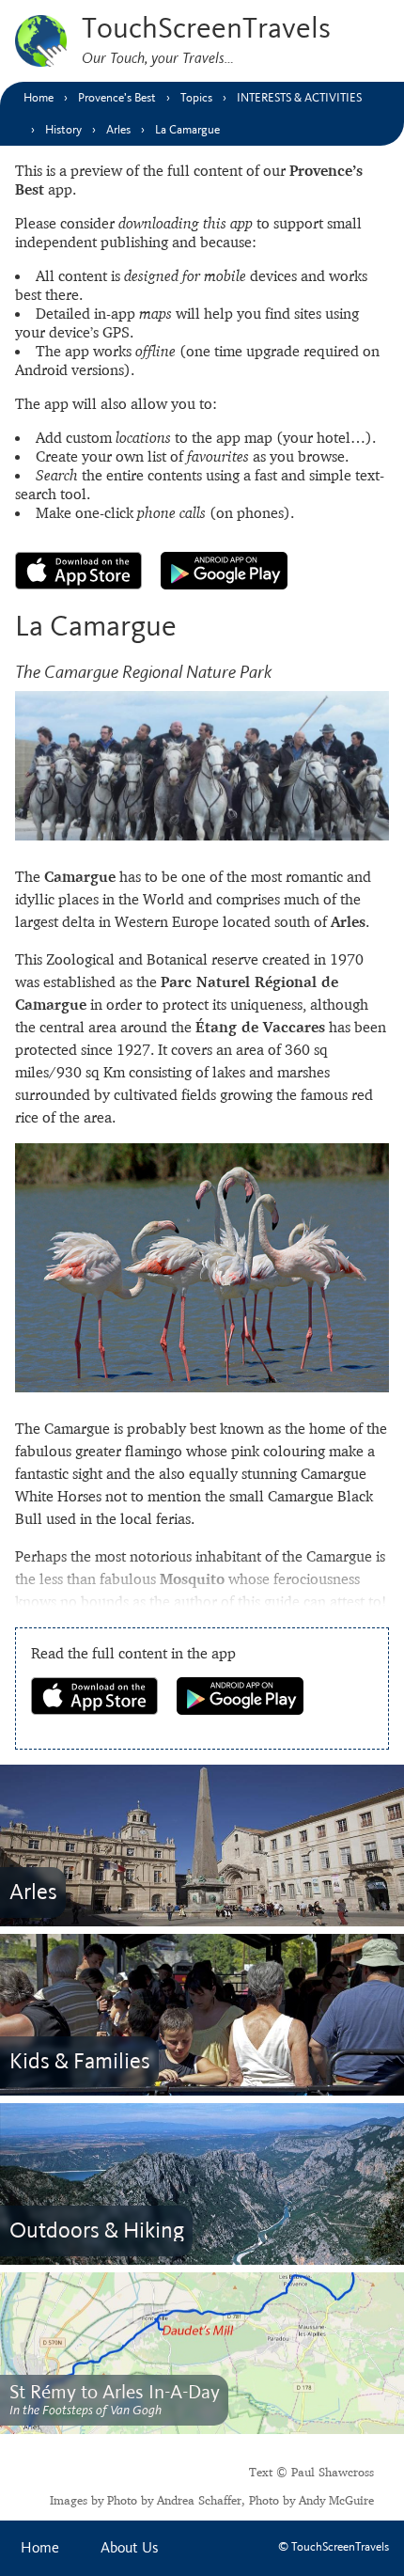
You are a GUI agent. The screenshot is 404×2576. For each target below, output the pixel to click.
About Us (130, 2548)
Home (40, 2548)
